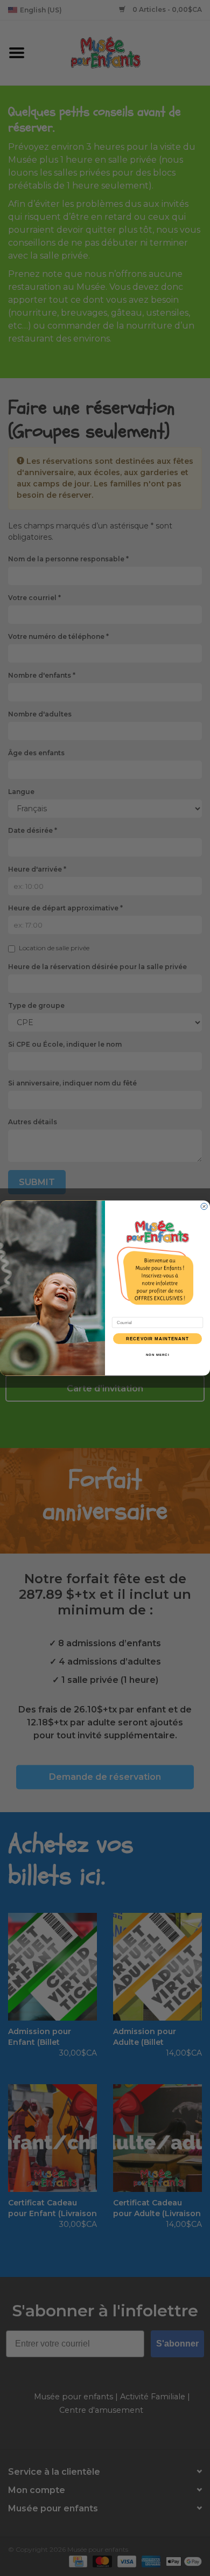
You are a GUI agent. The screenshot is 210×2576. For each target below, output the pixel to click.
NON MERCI (158, 1355)
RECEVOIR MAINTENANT (158, 1339)
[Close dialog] (204, 1207)
